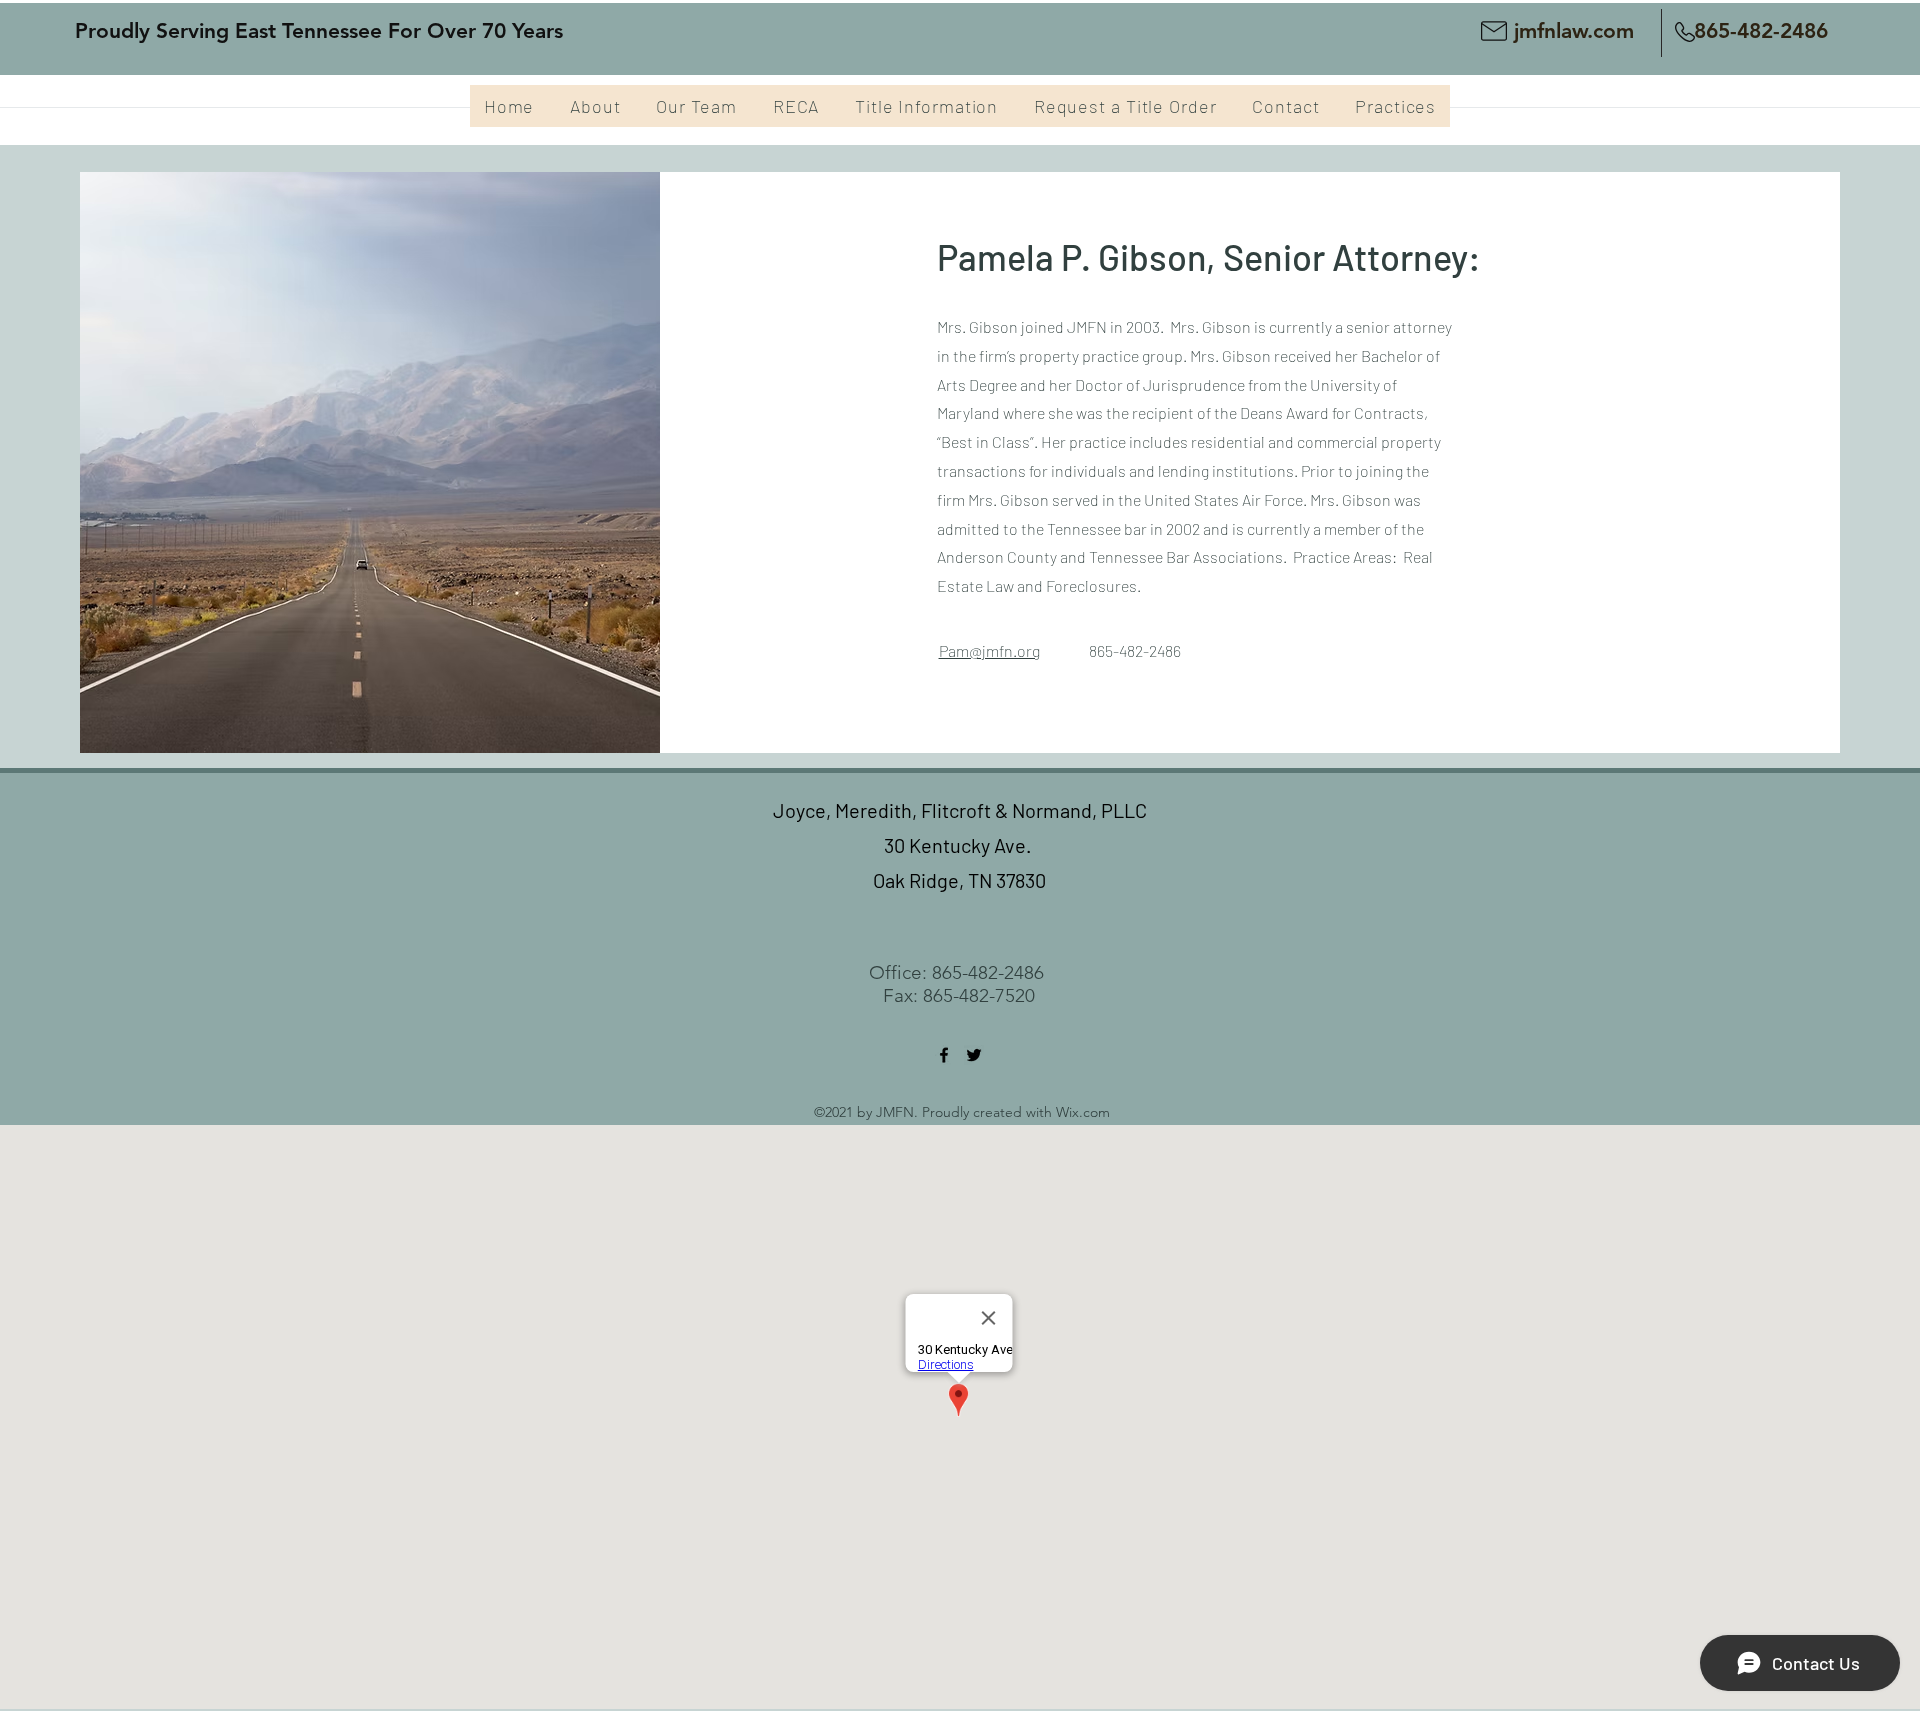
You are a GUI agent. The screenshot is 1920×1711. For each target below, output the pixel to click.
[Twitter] (974, 1055)
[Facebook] (944, 1055)
